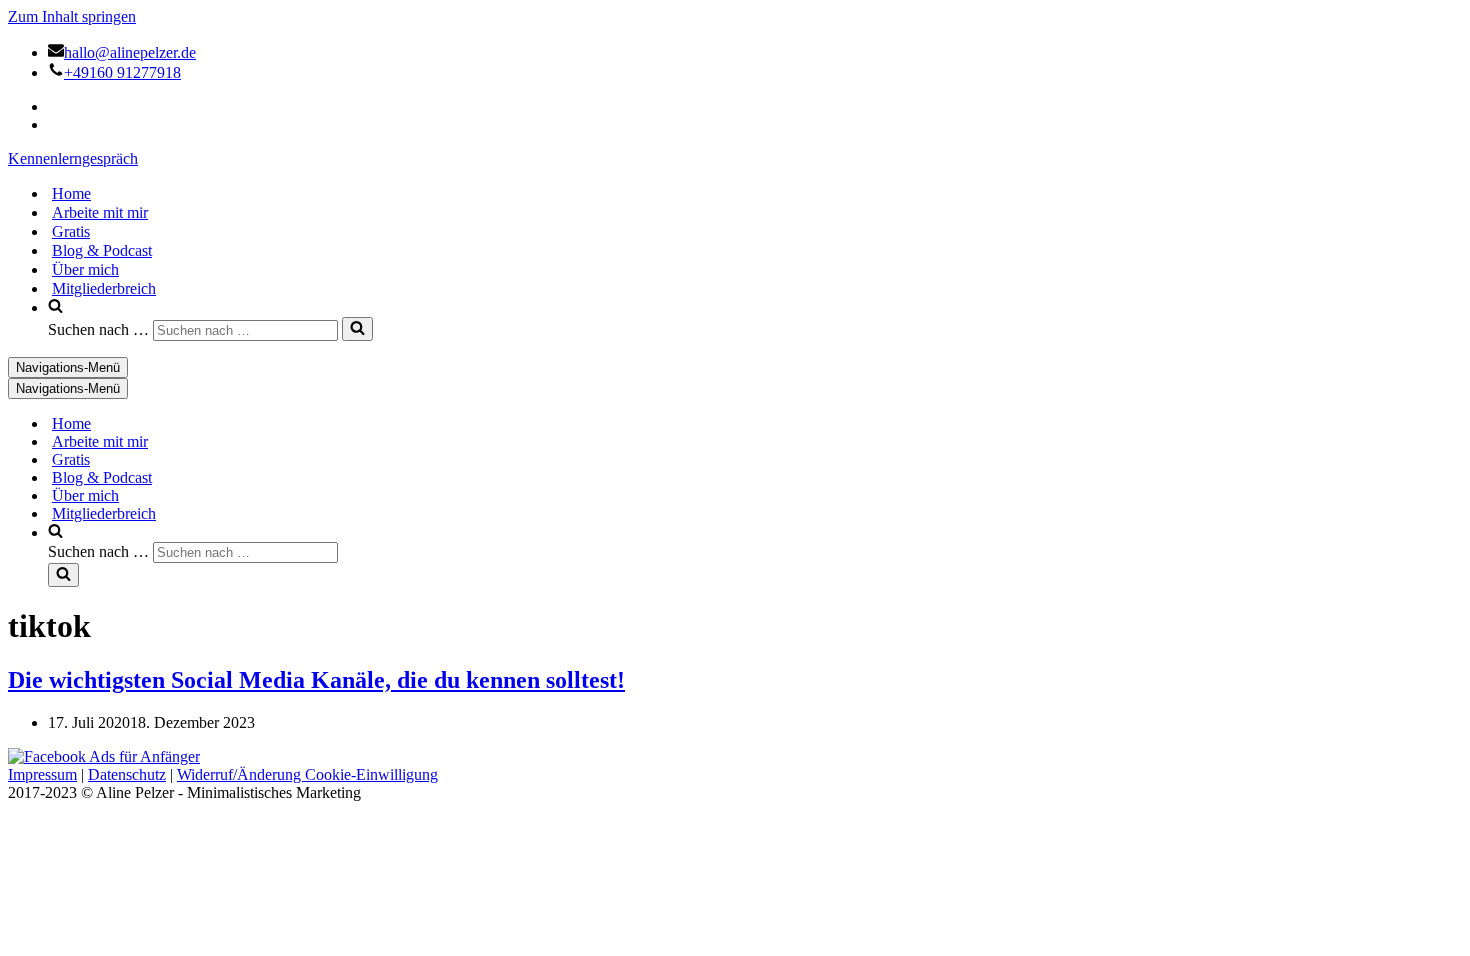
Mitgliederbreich (104, 288)
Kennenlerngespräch (73, 158)
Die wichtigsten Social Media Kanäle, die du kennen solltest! (316, 680)
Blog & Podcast (102, 250)
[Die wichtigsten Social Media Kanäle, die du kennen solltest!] (104, 756)
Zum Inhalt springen (72, 16)
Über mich (85, 269)
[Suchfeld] (357, 329)
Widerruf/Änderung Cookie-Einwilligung (307, 774)
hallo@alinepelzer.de (130, 52)
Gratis (71, 231)
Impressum (42, 774)
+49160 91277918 (122, 72)
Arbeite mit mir (100, 212)
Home (71, 193)
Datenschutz (127, 774)
